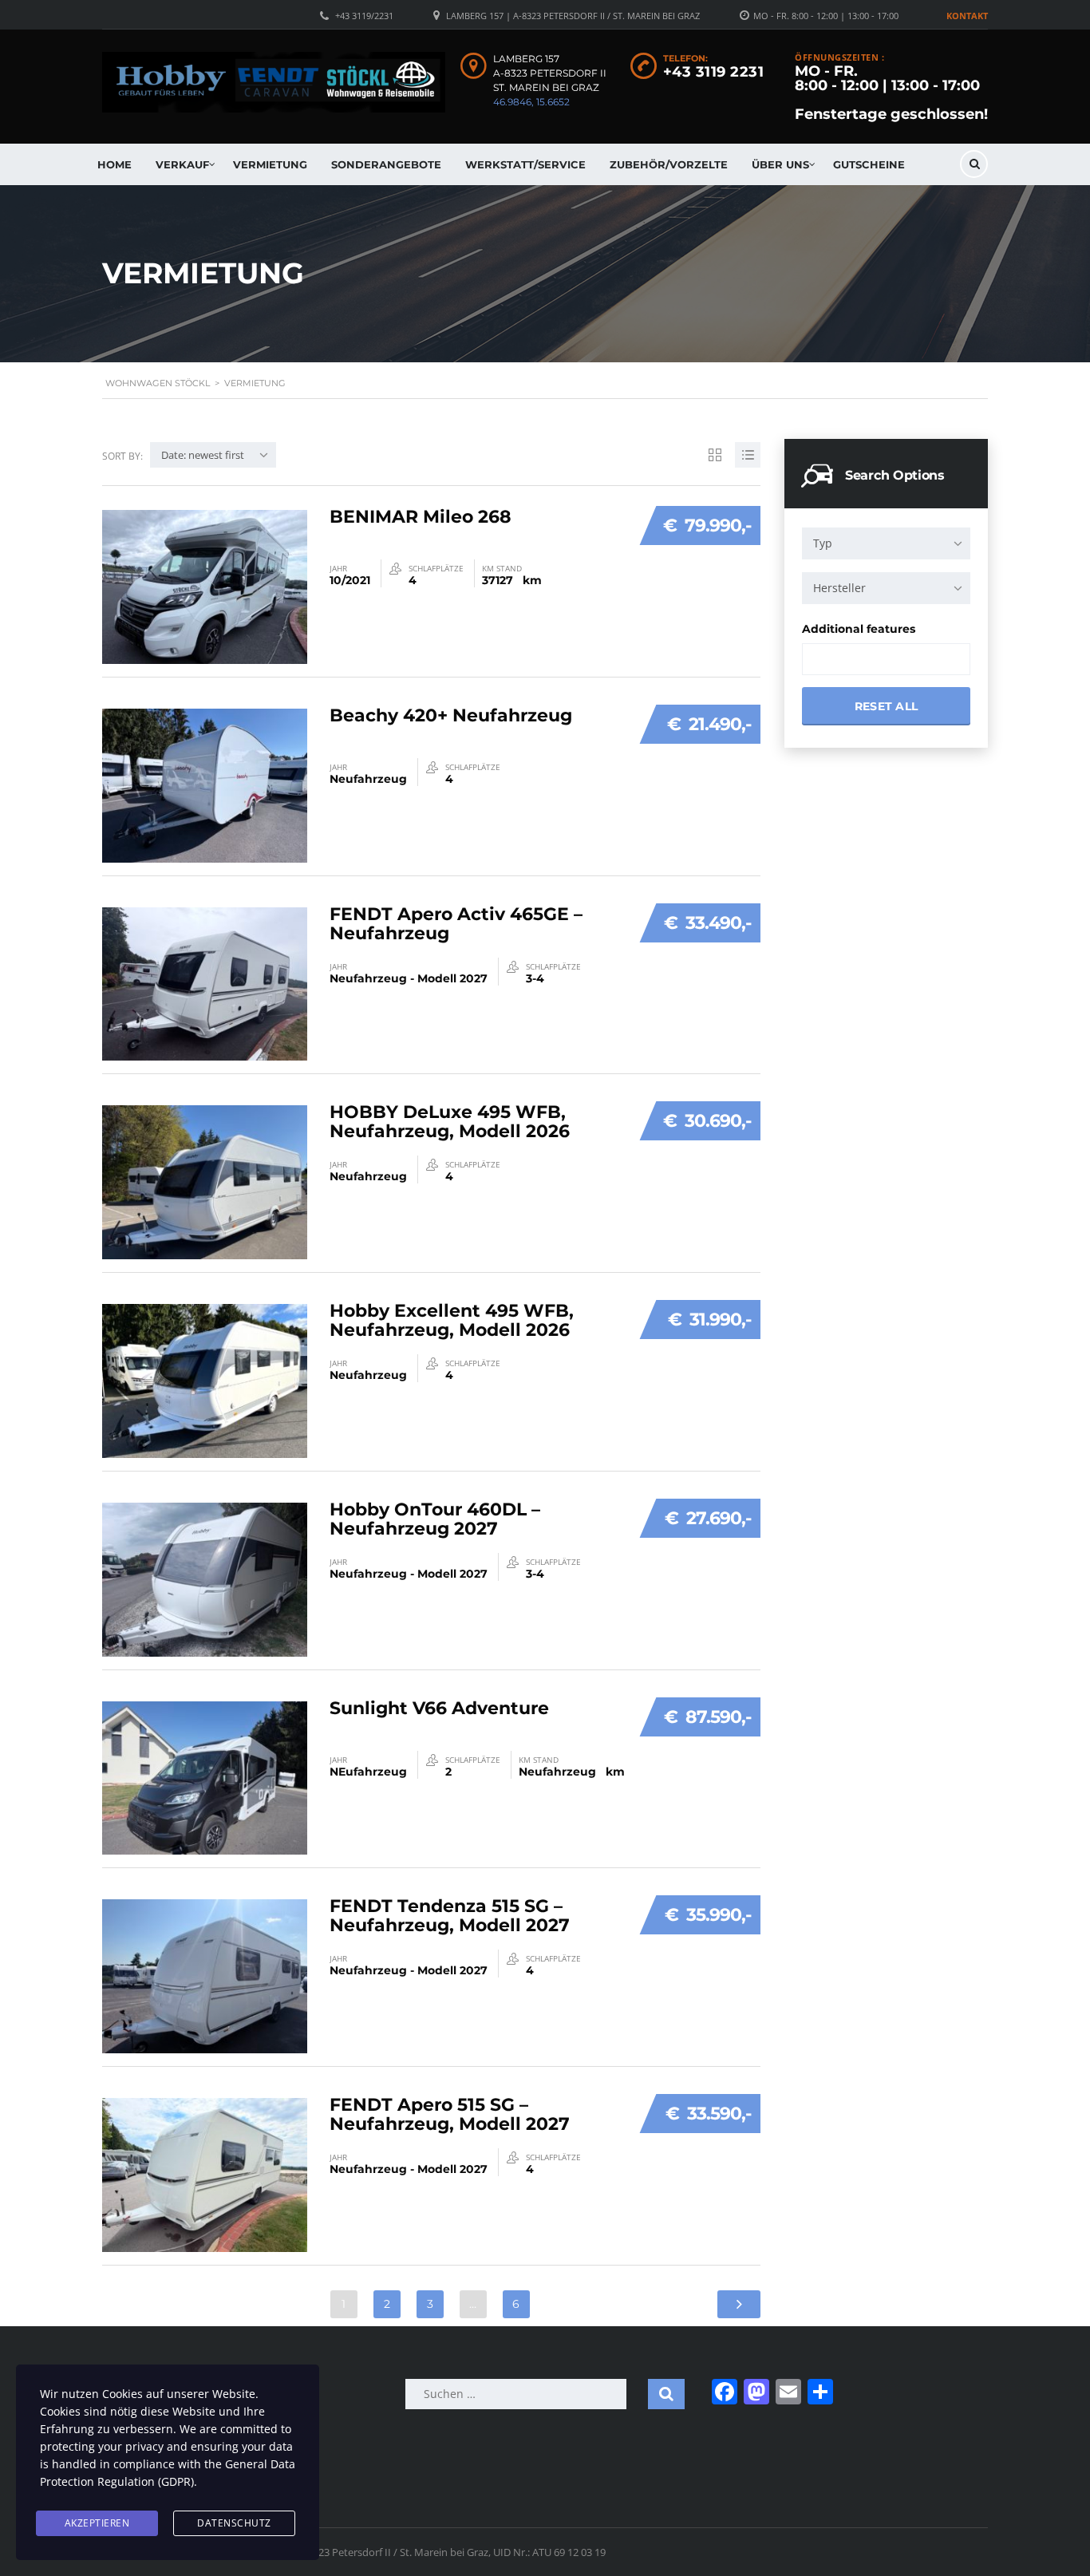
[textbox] (821, 660)
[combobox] (886, 543)
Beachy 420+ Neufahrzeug (451, 715)
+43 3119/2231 (364, 16)
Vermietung (270, 164)
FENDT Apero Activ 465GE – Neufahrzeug (456, 924)
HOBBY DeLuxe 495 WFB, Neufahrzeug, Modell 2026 (450, 1122)
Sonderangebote (386, 164)
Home (115, 164)
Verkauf (182, 164)
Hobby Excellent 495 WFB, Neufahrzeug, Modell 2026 (452, 1320)
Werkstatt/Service (525, 164)
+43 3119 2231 (714, 72)
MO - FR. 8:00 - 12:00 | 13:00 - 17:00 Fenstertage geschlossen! (891, 93)
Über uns (780, 164)
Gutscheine (869, 164)
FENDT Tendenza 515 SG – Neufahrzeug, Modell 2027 (450, 1916)
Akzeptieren (97, 2523)
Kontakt (967, 16)
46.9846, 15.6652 (531, 102)
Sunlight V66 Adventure (439, 1708)
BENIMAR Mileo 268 (421, 517)
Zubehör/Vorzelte (669, 164)
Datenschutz (234, 2523)
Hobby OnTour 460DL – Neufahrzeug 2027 (435, 1519)
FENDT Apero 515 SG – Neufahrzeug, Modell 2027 (450, 2114)
